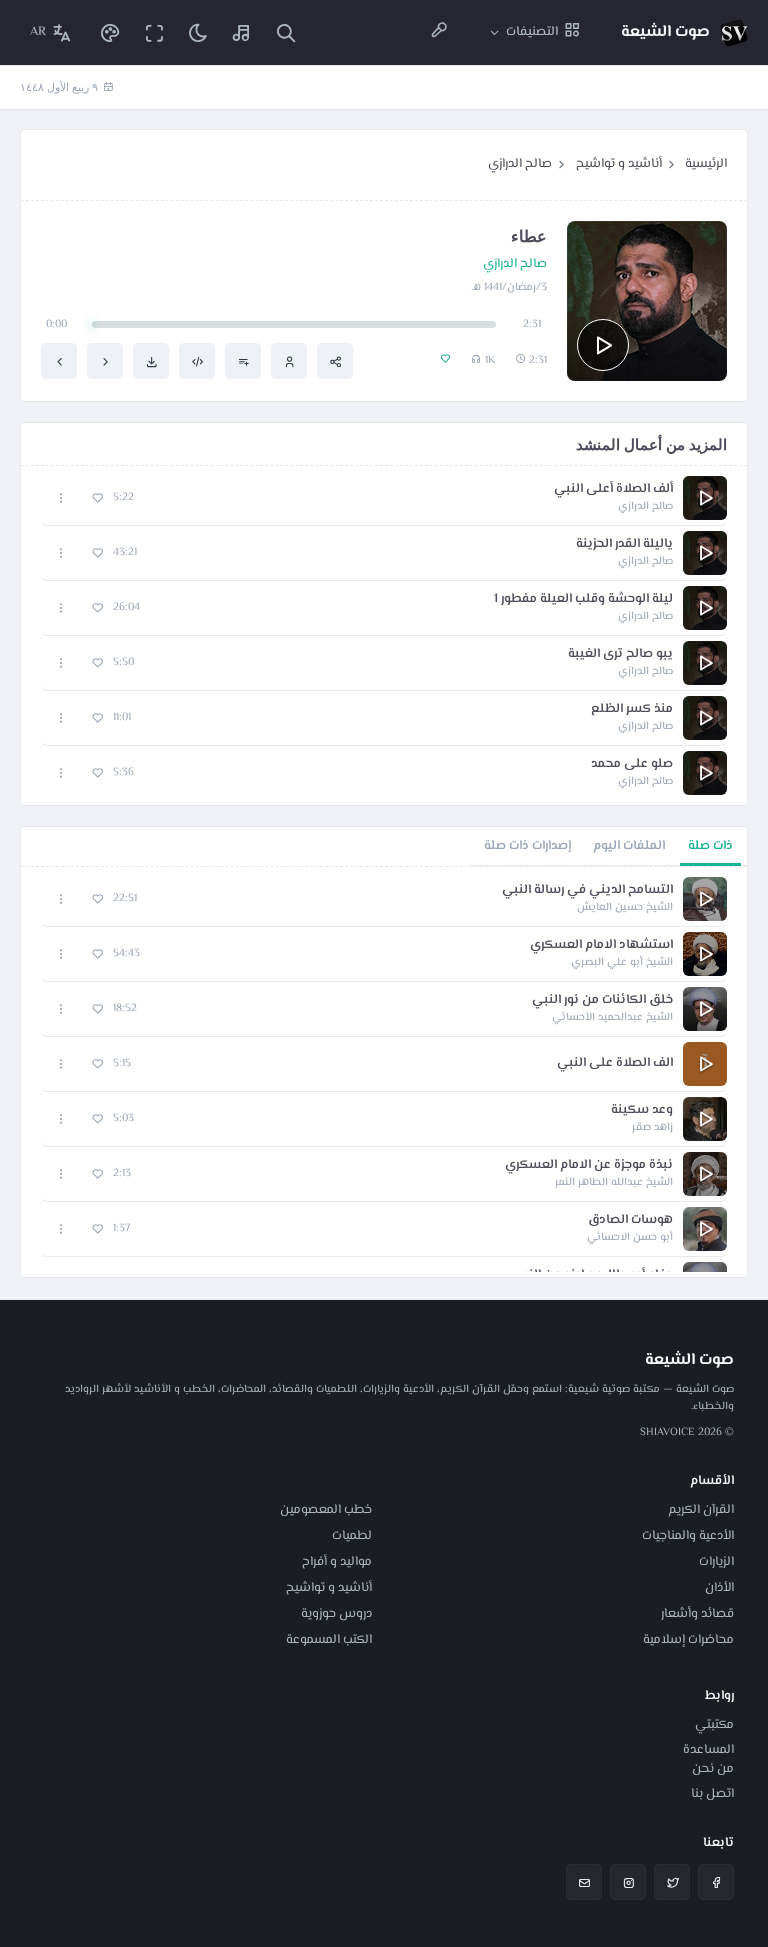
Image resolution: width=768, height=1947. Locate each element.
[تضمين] (197, 361)
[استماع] (603, 345)
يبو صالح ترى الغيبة (620, 654)
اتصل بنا (712, 1794)
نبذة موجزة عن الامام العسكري (589, 1165)
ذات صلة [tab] (710, 846)
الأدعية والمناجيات (688, 1536)
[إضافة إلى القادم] (243, 361)
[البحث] (286, 32)
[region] (384, 1072)
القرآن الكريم (701, 1510)
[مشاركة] (335, 361)
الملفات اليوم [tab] (629, 846)
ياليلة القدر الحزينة (624, 544)
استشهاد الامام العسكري (601, 945)
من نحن (713, 1769)
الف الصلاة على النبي (615, 1063)
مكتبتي (714, 1725)
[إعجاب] (97, 498)
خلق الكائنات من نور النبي (602, 1000)
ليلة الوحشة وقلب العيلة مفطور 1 (583, 599)
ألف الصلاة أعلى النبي (613, 489)
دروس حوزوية (336, 1614)
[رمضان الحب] (105, 361)
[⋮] (61, 498)
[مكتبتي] (242, 32)
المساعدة (708, 1750)
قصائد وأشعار (697, 1614)
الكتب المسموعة (329, 1640)
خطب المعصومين (326, 1510)
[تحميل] (151, 361)
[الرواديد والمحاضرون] (439, 32)
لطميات (352, 1536)
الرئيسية (706, 164)
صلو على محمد (632, 764)
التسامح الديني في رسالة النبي (587, 890)
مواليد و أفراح (337, 1562)
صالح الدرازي (520, 164)
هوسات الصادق (630, 1220)
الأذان (719, 1588)
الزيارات (716, 1562)
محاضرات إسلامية (688, 1640)
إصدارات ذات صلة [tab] (527, 846)
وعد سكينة (642, 1110)
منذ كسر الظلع (632, 709)
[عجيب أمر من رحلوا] (59, 361)
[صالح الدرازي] (289, 361)
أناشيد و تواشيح (619, 164)
